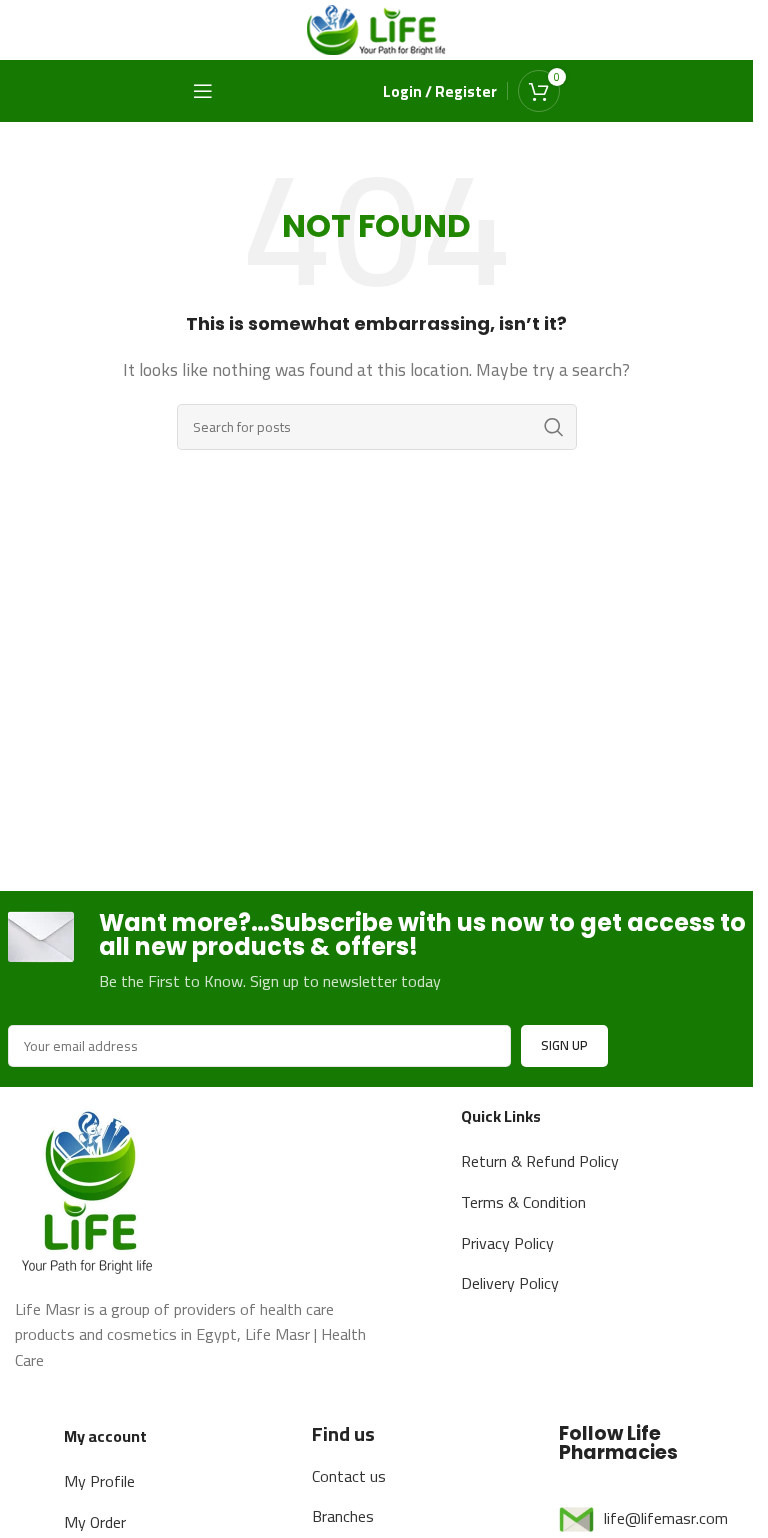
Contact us (349, 1476)
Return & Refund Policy (540, 1161)
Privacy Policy (507, 1243)
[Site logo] (377, 28)
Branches (343, 1516)
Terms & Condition (523, 1202)
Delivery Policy (510, 1283)
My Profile (99, 1481)
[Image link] (90, 1188)
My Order (95, 1522)
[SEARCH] (554, 427)
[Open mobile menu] (203, 91)
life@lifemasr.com (666, 1518)
